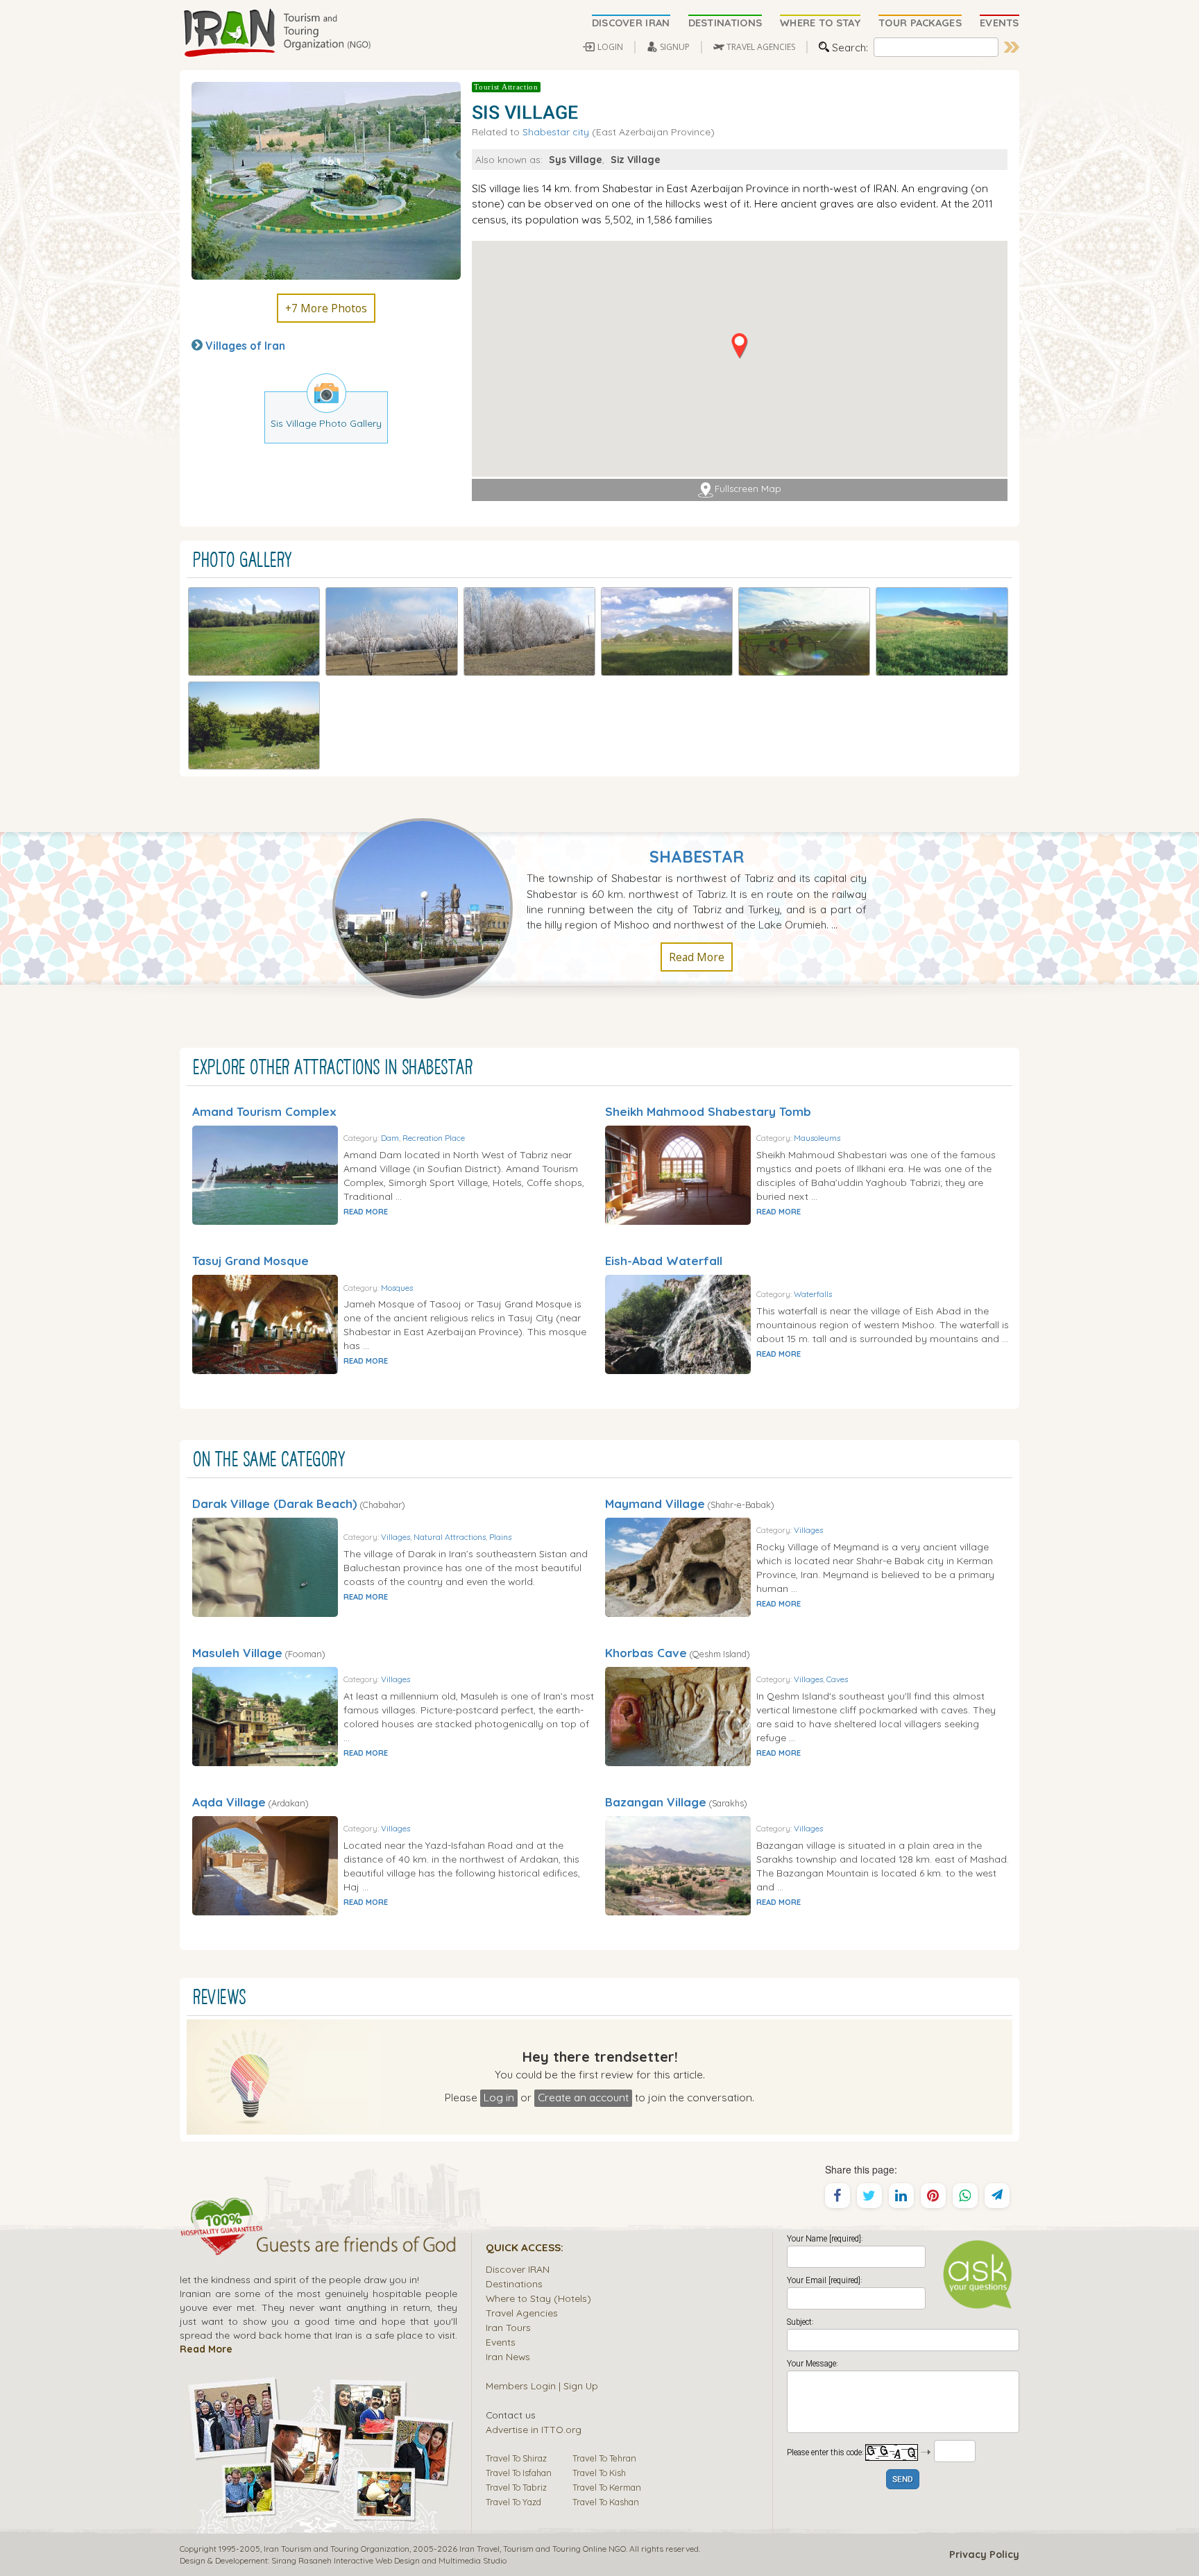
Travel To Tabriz (516, 2487)
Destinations (514, 2283)
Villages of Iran (245, 346)
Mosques (397, 1288)
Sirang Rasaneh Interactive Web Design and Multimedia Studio (389, 2560)
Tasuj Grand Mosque (250, 1261)
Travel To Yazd (513, 2502)
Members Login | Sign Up (542, 2386)
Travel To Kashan (606, 2502)
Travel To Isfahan (519, 2473)
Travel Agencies (522, 2313)
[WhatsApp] (965, 2196)
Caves (837, 1679)
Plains (500, 1537)
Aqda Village (229, 1802)
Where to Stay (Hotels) (538, 2298)
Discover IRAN (518, 2269)
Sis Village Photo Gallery (326, 423)
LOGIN (610, 47)
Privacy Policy (984, 2554)
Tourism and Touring (542, 2549)
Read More (697, 957)
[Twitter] (869, 2196)
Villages (396, 1537)
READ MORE (366, 1212)
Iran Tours (508, 2327)
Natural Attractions (450, 1537)
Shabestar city (556, 132)
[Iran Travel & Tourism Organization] (277, 33)
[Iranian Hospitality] (318, 2246)
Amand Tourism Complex (264, 1111)
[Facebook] (837, 2196)
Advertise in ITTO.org (534, 2429)
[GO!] (1012, 47)
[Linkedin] (901, 2196)
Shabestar (697, 857)
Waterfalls (813, 1294)
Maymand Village (655, 1503)
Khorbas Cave (646, 1653)
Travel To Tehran (604, 2458)
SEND (903, 2480)
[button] (739, 346)
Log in (499, 2097)
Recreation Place (434, 1138)
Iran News (508, 2356)
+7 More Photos (326, 308)
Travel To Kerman (607, 2487)
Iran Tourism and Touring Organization (337, 2549)
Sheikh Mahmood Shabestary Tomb (708, 1111)
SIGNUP (675, 47)
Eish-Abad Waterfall (664, 1261)
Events (501, 2342)
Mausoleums (817, 1138)
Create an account (583, 2097)
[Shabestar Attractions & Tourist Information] (430, 907)
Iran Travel (479, 2549)
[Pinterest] (933, 2196)
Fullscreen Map (748, 489)
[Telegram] (997, 2196)
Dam (390, 1138)
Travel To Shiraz (516, 2458)
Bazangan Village (656, 1802)
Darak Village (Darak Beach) (275, 1503)
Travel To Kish (599, 2473)
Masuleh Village (237, 1653)
